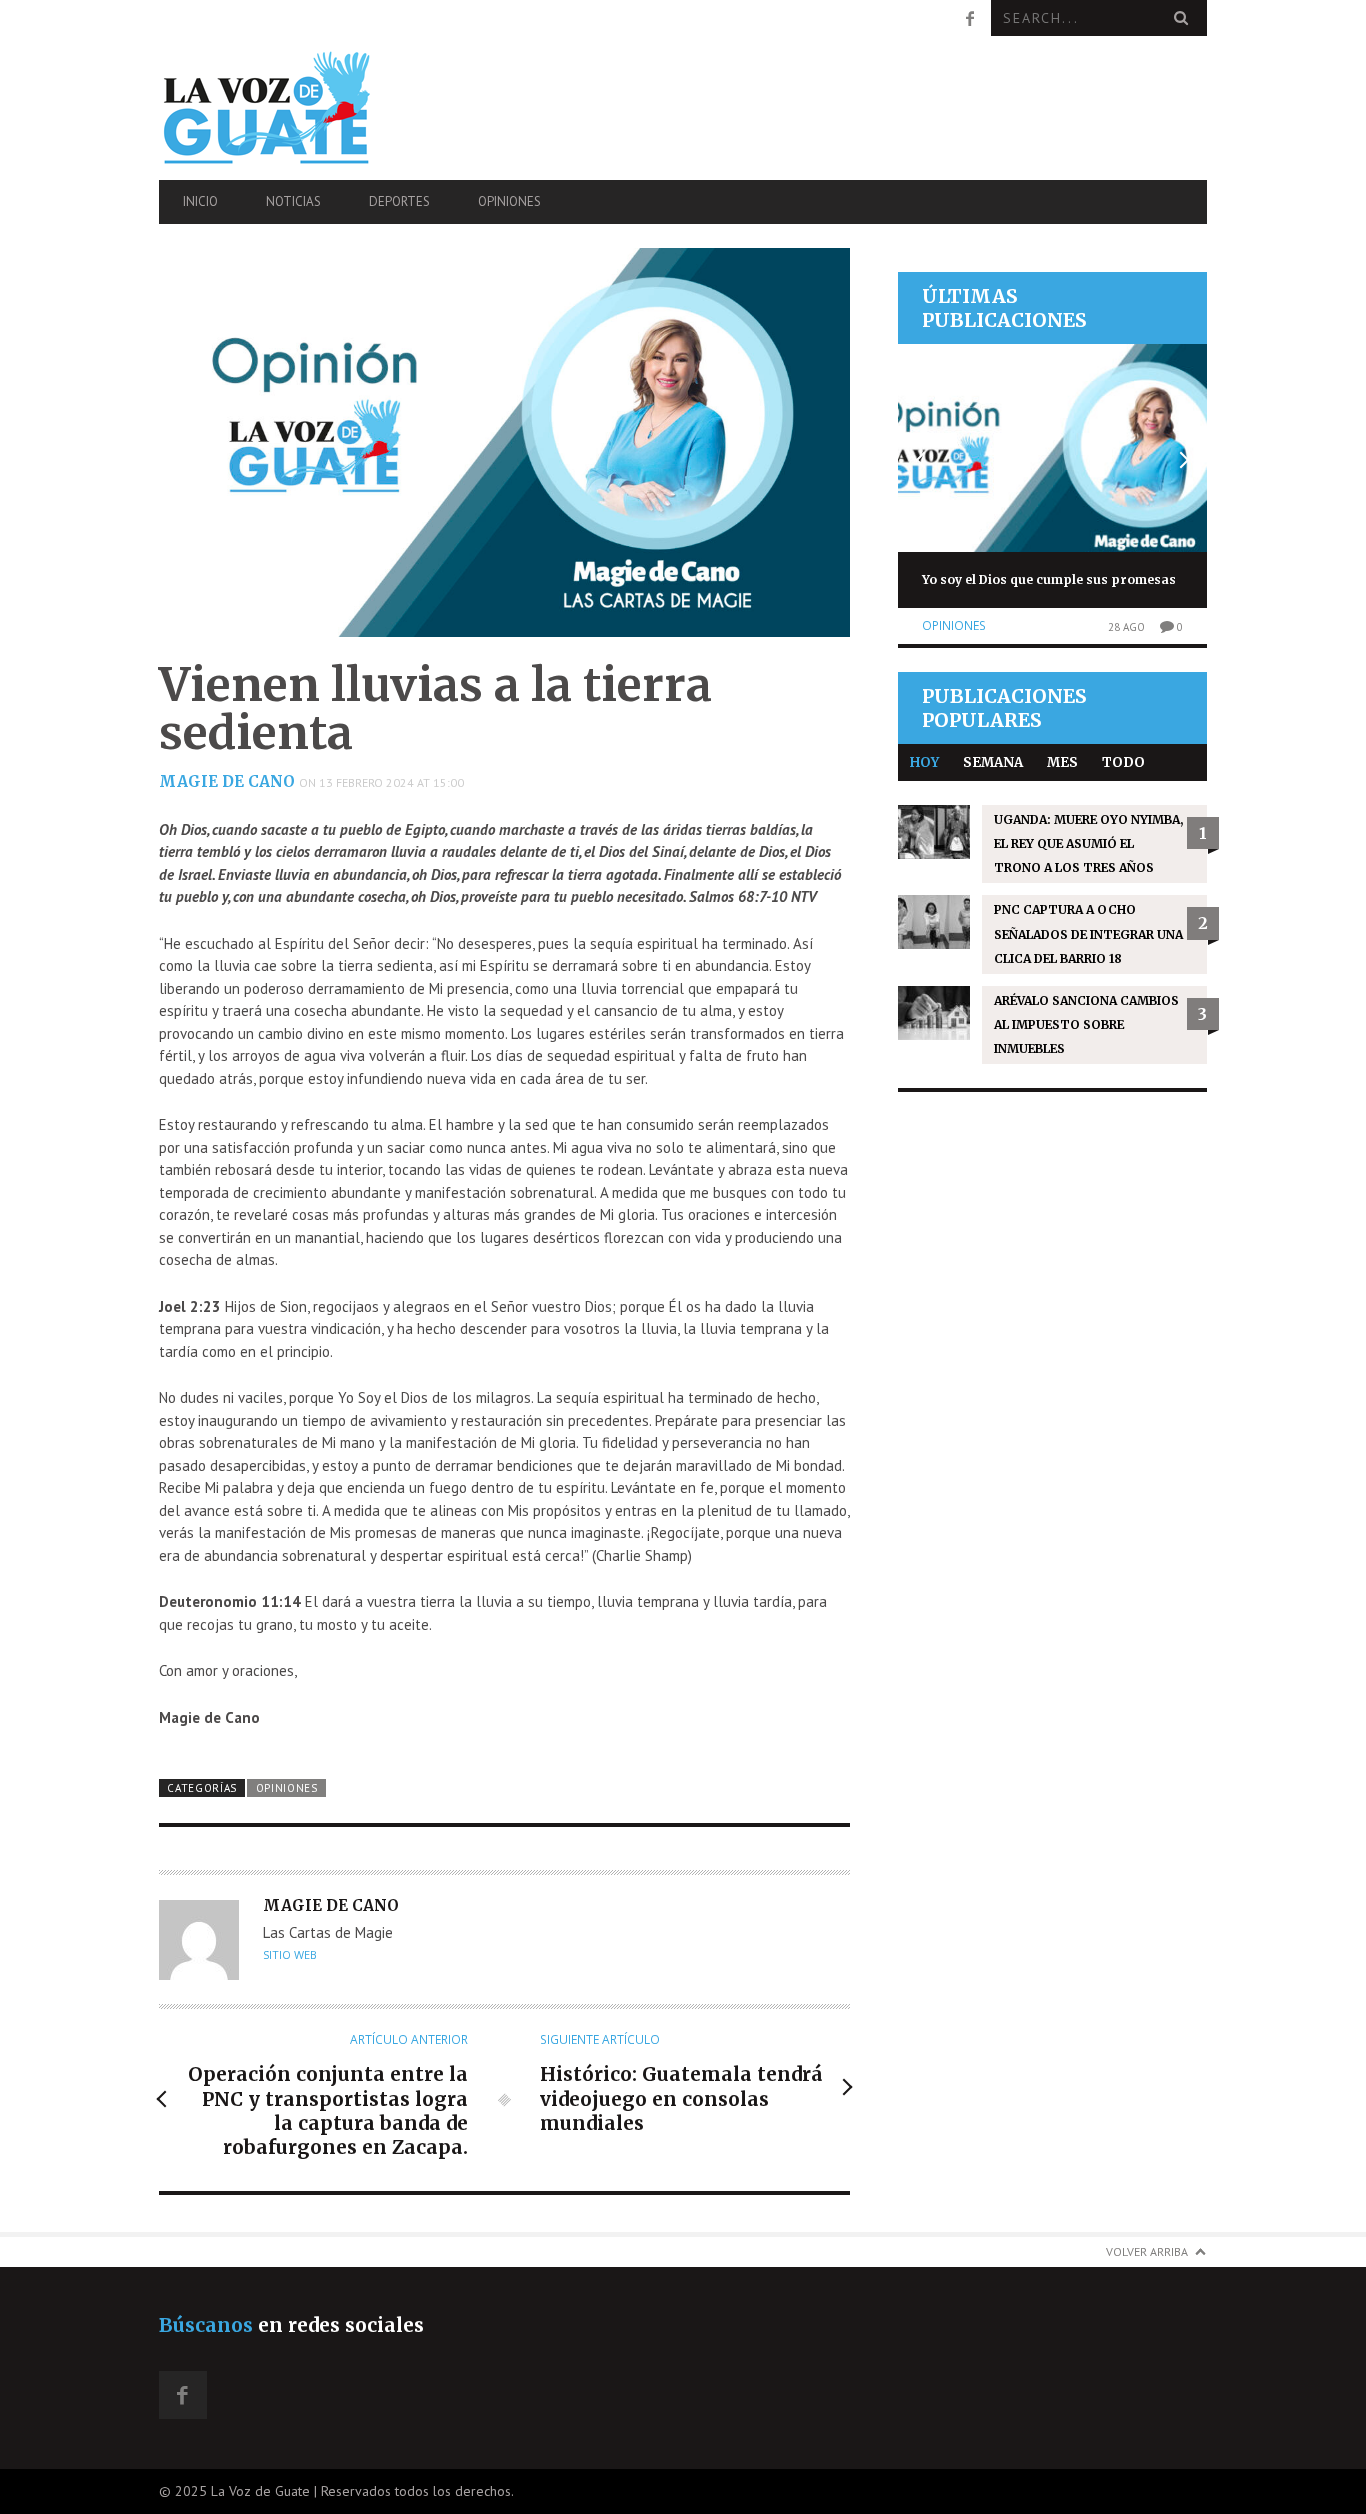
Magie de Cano (227, 781)
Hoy (924, 762)
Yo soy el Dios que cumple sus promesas (1049, 579)
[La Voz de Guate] (316, 107)
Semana (993, 762)
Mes (1062, 762)
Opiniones (509, 201)
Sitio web (290, 1955)
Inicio (200, 201)
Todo (1123, 762)
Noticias (293, 201)
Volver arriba (1147, 2251)
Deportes (399, 201)
